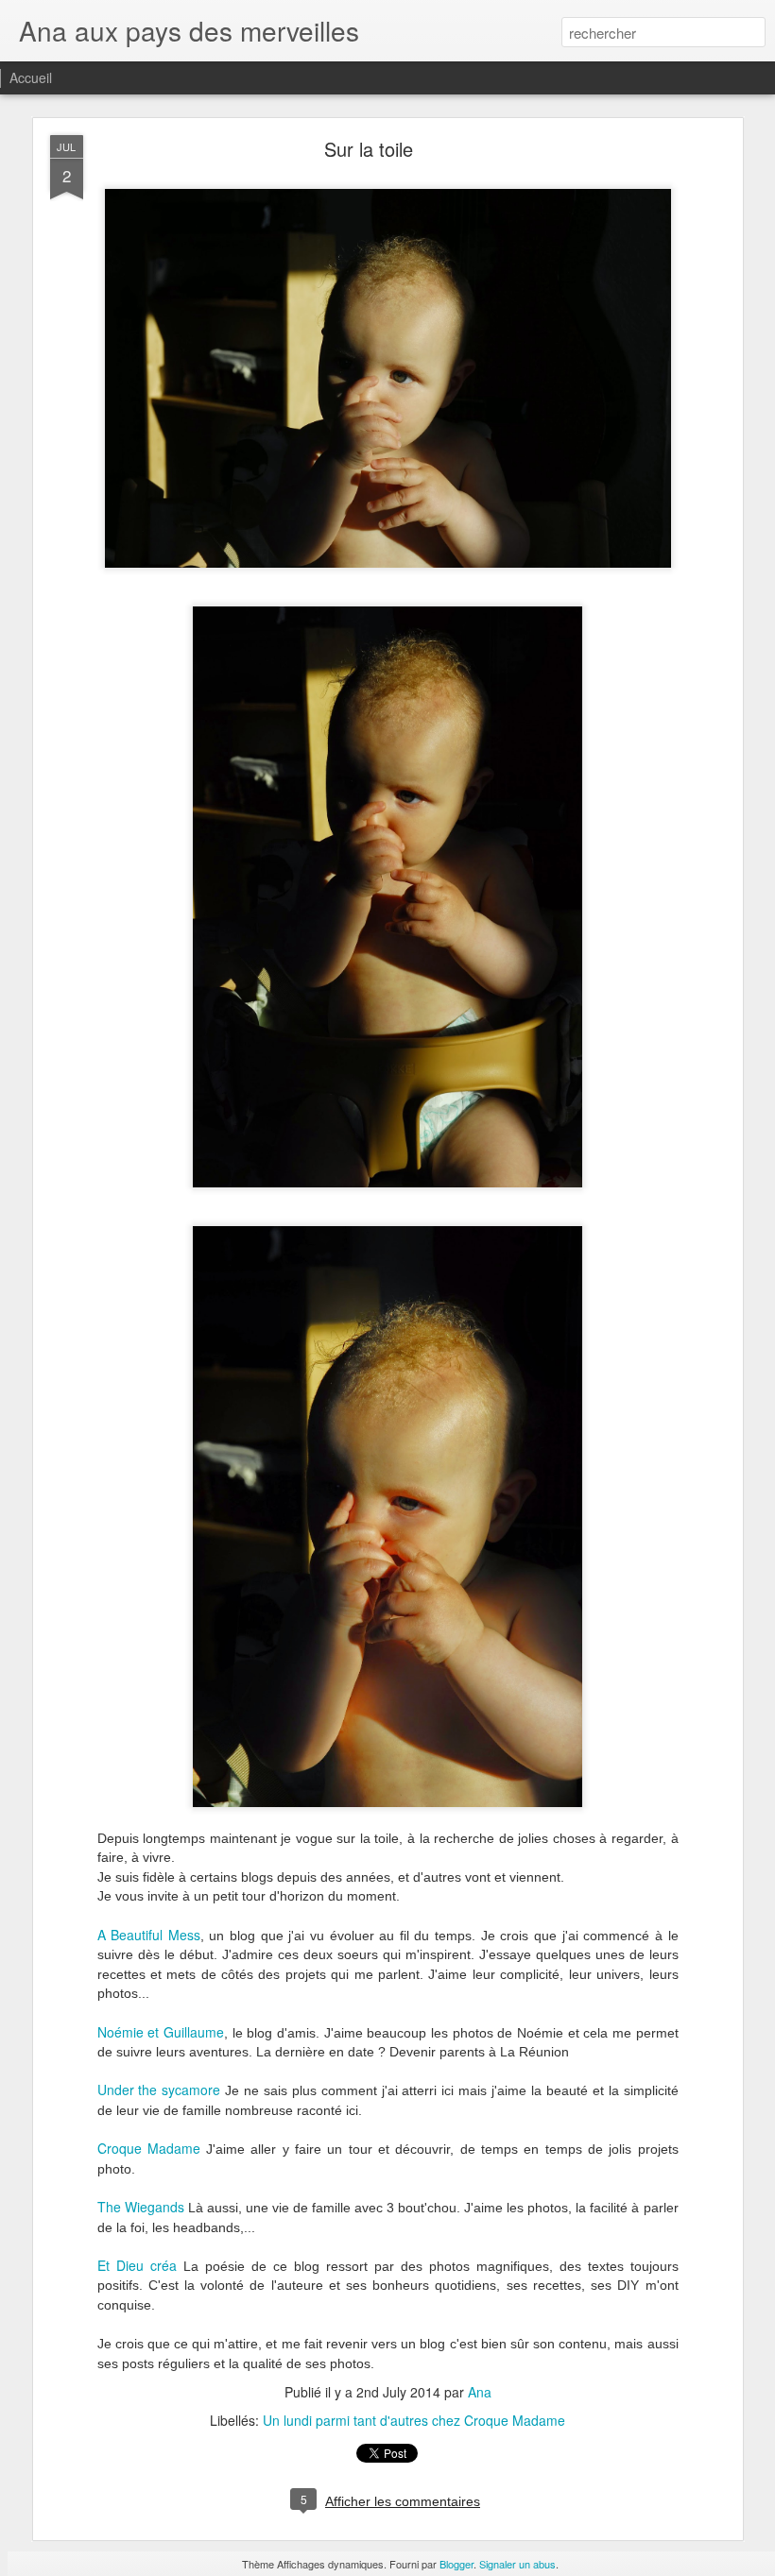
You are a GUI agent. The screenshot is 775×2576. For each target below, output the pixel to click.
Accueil (31, 77)
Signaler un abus (517, 2564)
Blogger (456, 2564)
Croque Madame (149, 2148)
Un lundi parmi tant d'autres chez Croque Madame (414, 2420)
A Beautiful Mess (149, 1935)
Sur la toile (369, 149)
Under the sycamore (159, 2090)
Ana (480, 2392)
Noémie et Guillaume (161, 2032)
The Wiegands (141, 2207)
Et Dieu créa (137, 2265)
